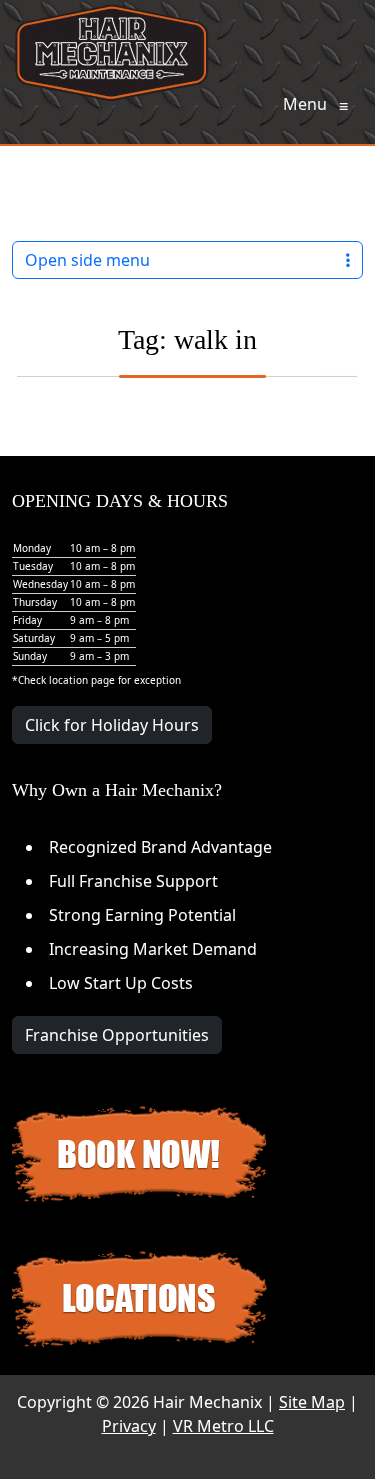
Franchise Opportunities (117, 1035)
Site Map (312, 1402)
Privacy (129, 1426)
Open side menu (87, 260)
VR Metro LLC (223, 1426)
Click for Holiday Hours (112, 725)
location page (82, 680)
